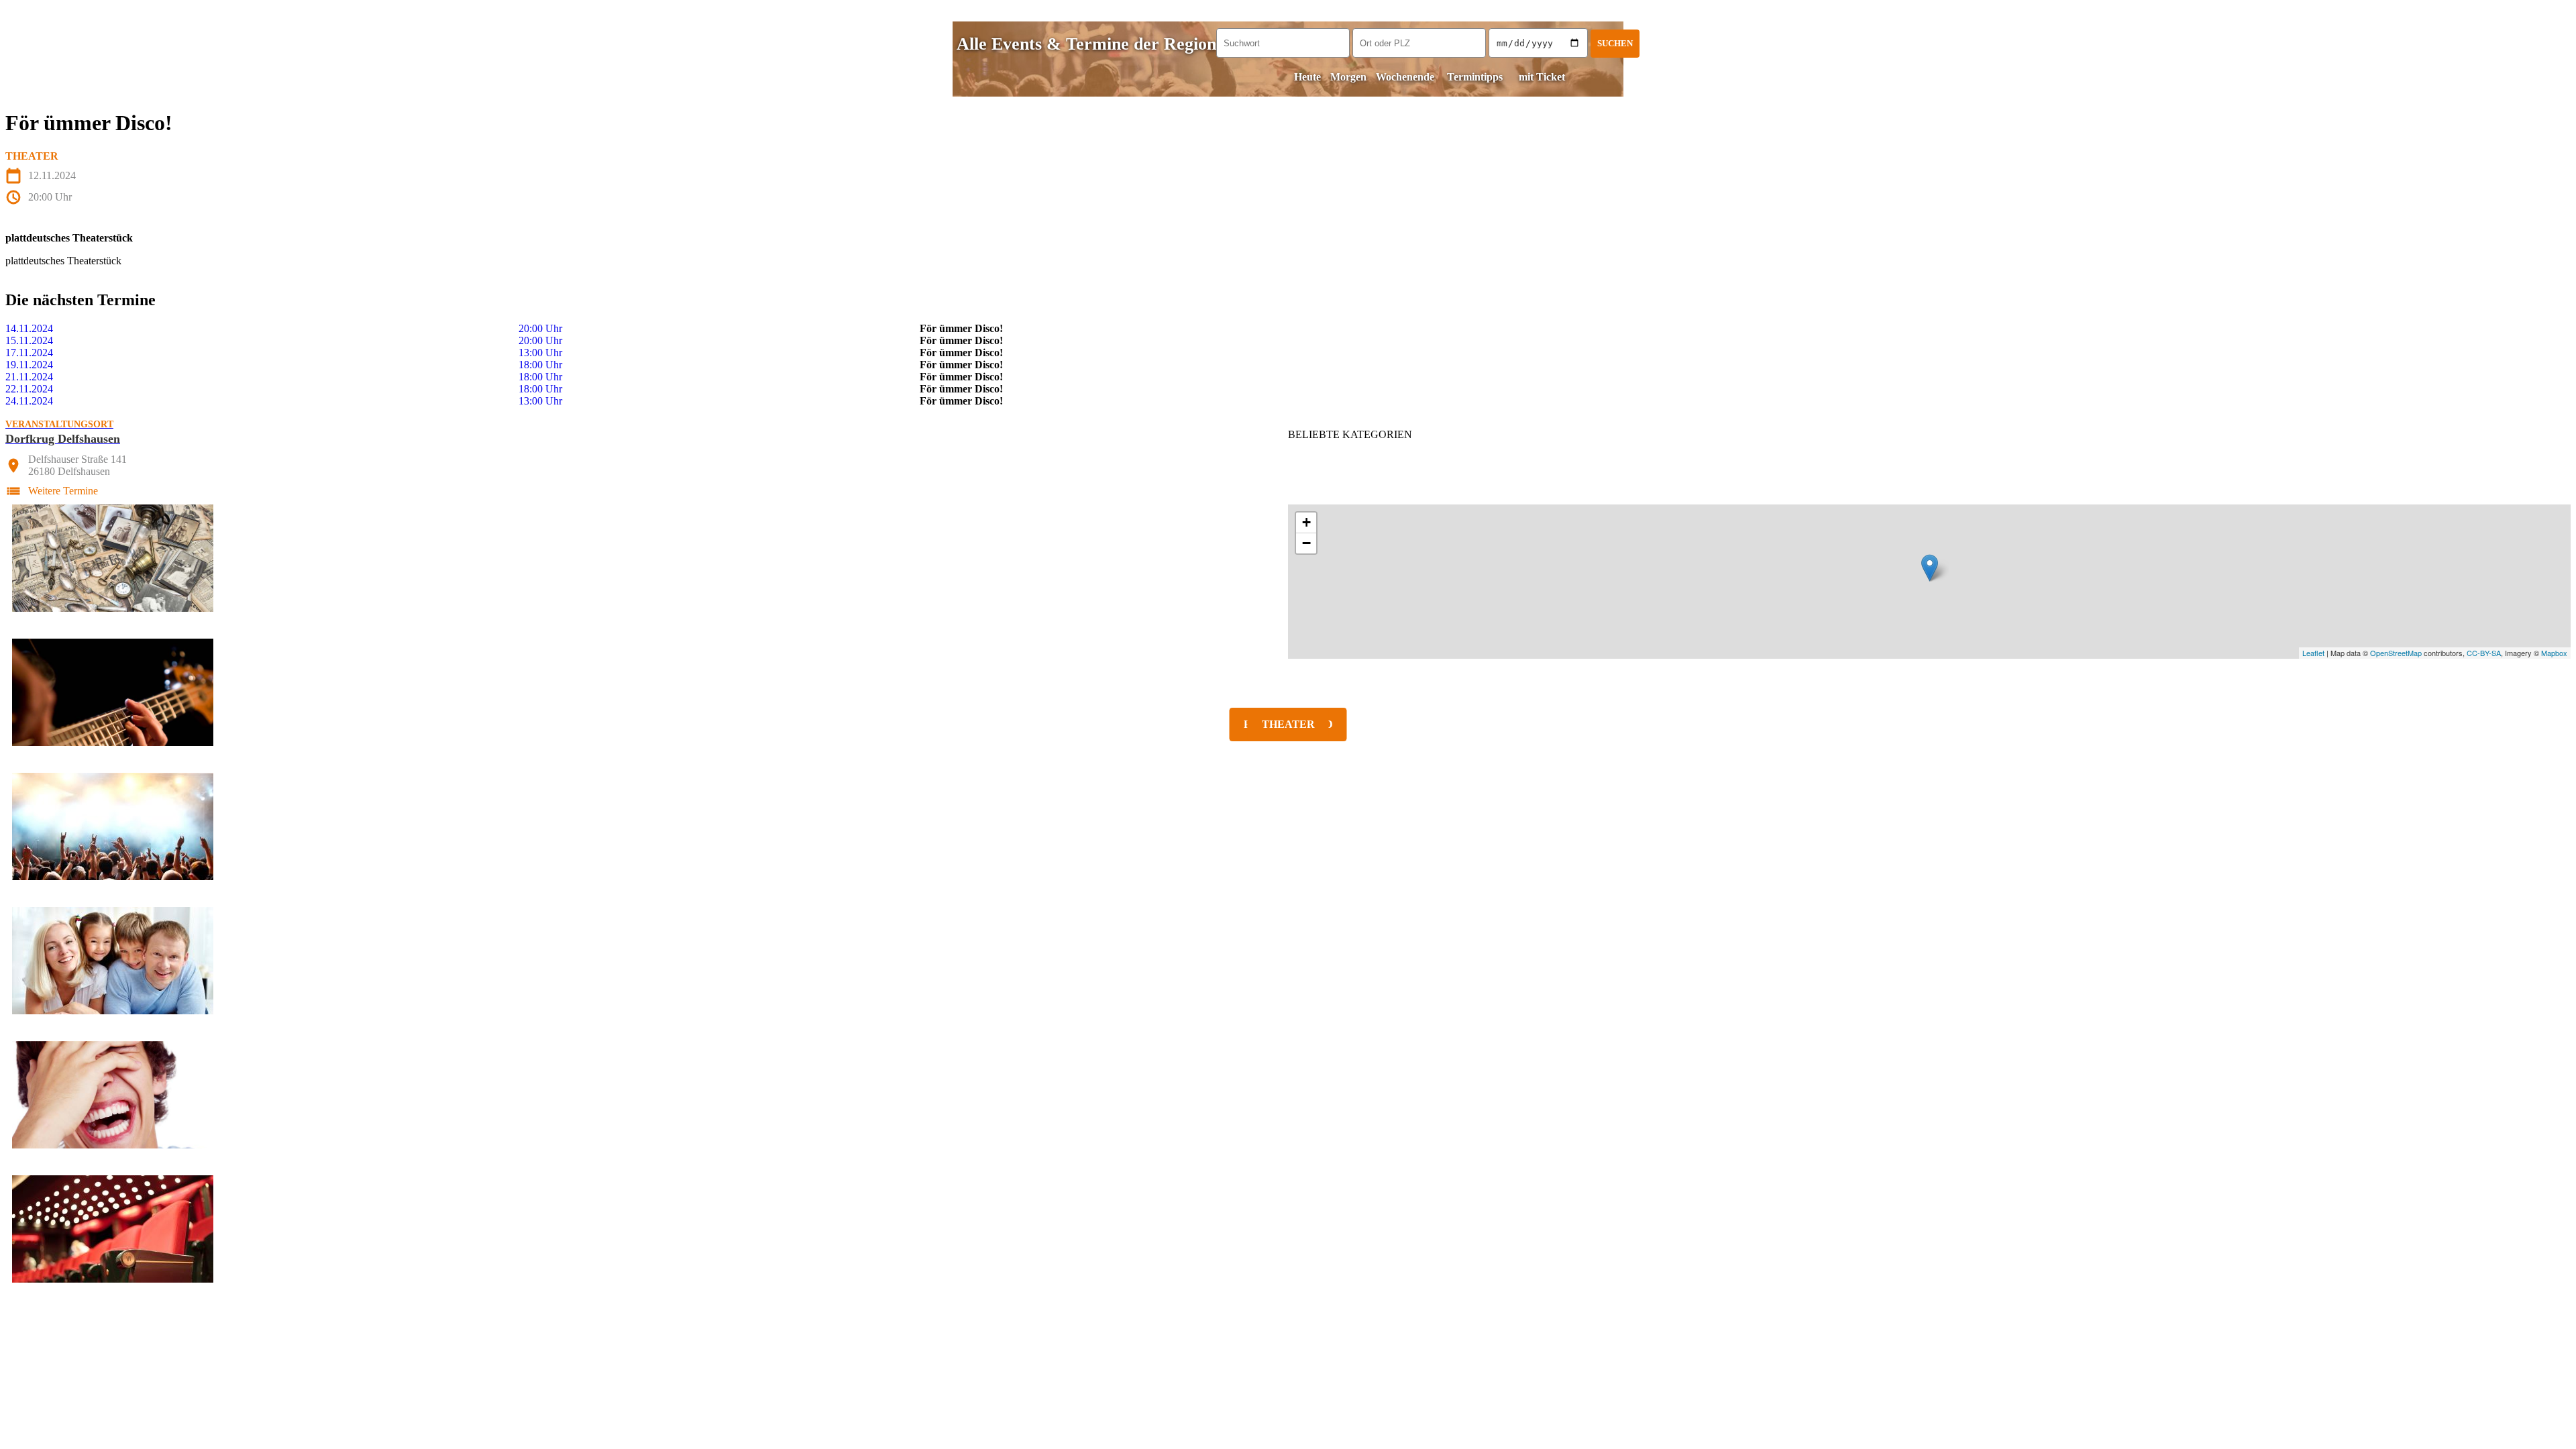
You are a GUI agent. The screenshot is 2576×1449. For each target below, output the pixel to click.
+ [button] (1306, 522)
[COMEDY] (1288, 1095)
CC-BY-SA (2484, 653)
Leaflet (2313, 653)
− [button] (1306, 543)
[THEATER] (1288, 1229)
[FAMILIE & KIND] (1288, 961)
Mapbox (2554, 653)
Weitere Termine (63, 491)
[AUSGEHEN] (1288, 826)
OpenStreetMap (2396, 653)
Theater (32, 156)
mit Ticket (1542, 77)
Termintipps (1475, 77)
